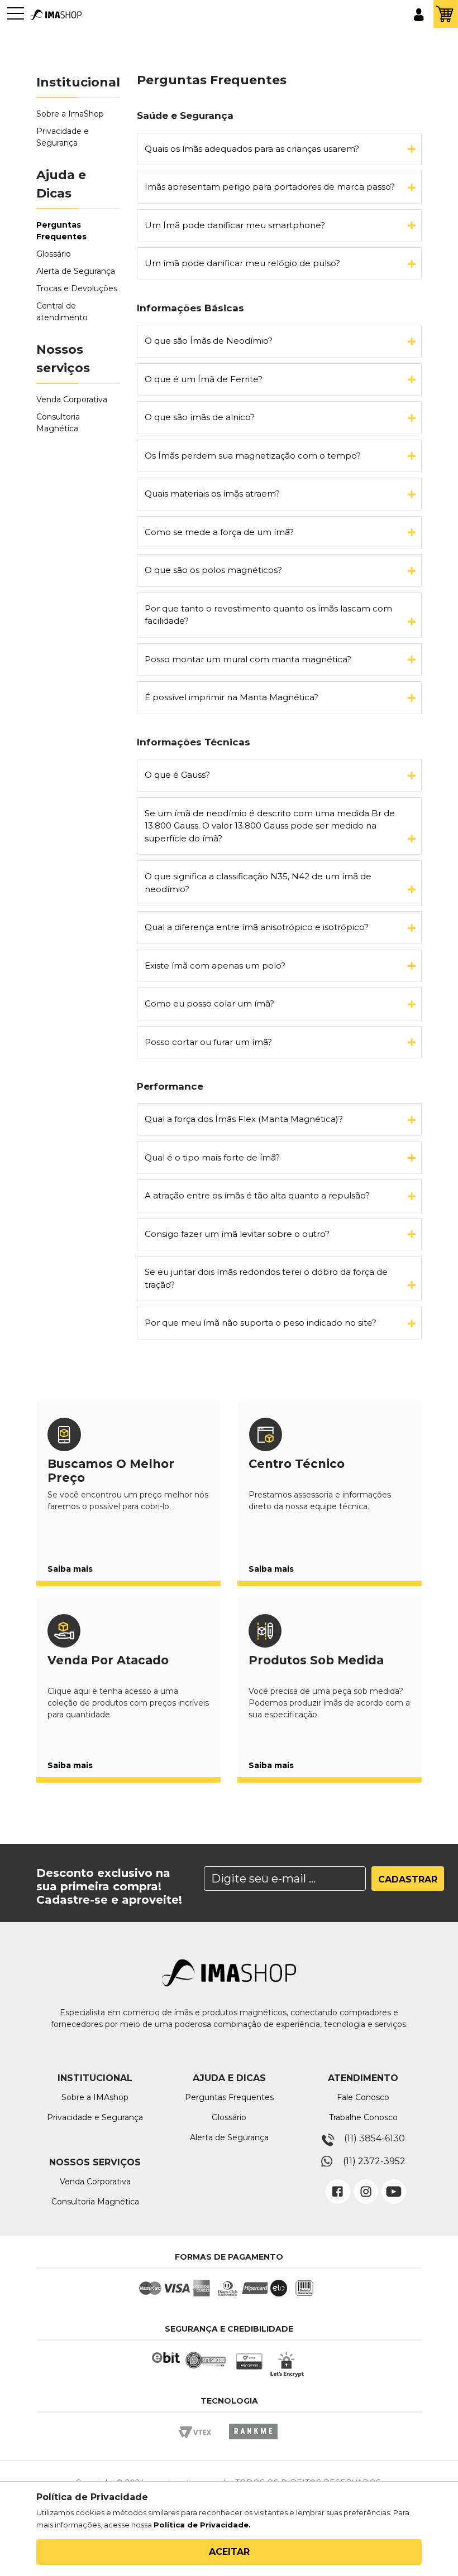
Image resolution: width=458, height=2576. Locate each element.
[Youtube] (394, 2183)
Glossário (54, 254)
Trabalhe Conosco (363, 2117)
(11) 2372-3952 (374, 2161)
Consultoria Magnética (95, 2202)
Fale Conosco (363, 2097)
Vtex (199, 2442)
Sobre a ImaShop (70, 114)
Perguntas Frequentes (229, 2097)
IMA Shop (56, 15)
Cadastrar (408, 1879)
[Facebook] (338, 2183)
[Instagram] (366, 2183)
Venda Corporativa (72, 399)
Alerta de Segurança (76, 271)
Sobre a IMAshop (95, 2097)
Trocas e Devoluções (77, 288)
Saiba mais (70, 1569)
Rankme (253, 2442)
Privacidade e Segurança (95, 2117)
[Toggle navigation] (16, 19)
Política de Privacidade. (202, 2525)
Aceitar (229, 2552)
